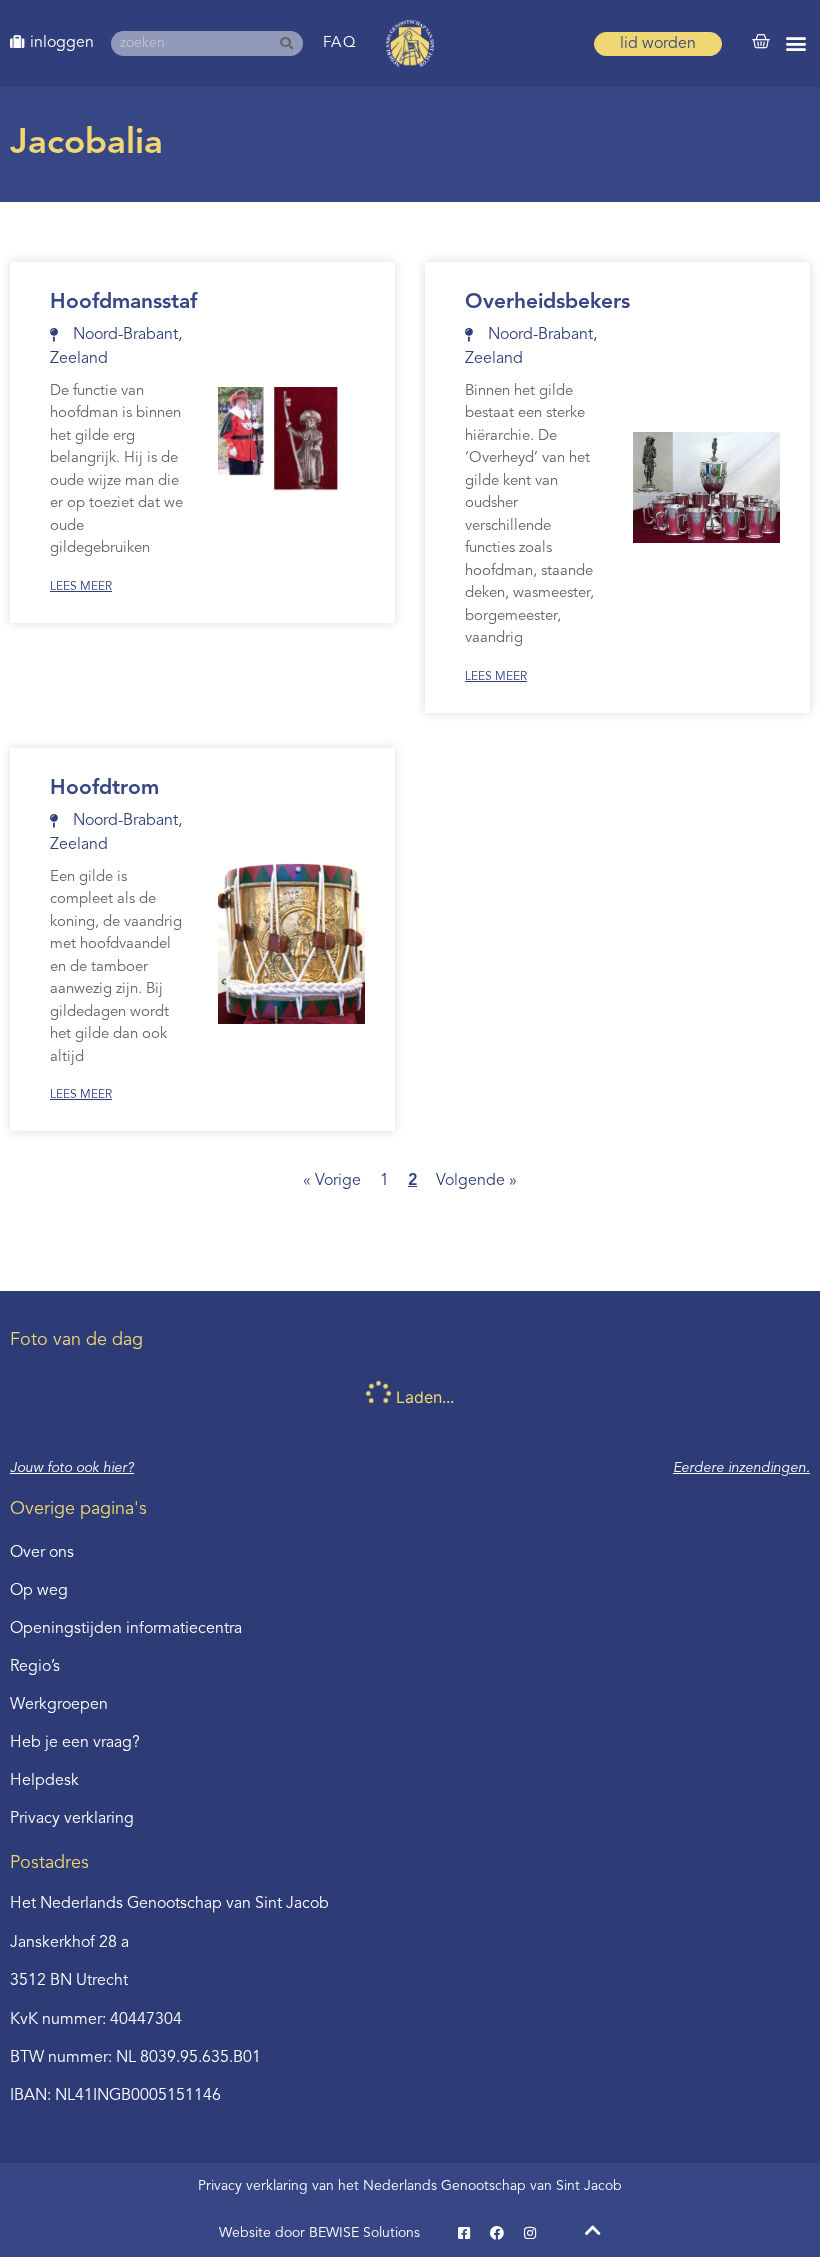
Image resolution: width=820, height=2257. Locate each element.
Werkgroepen (59, 1705)
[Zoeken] (290, 43)
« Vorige (332, 1181)
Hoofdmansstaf (123, 302)
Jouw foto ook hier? (72, 1468)
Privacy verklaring (72, 1819)
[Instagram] (530, 2233)
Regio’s (35, 1667)
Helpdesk (44, 1781)
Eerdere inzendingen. (741, 1468)
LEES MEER (81, 587)
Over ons (42, 1553)
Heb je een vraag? (75, 1743)
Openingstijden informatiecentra (126, 1629)
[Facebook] (497, 2233)
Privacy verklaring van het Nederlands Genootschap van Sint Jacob (410, 2186)
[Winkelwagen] (761, 42)
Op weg (39, 1591)
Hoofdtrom (104, 788)
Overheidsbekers (547, 302)
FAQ (340, 43)
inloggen (62, 43)
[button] (796, 43)
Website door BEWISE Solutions (319, 2233)
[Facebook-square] (464, 2233)
